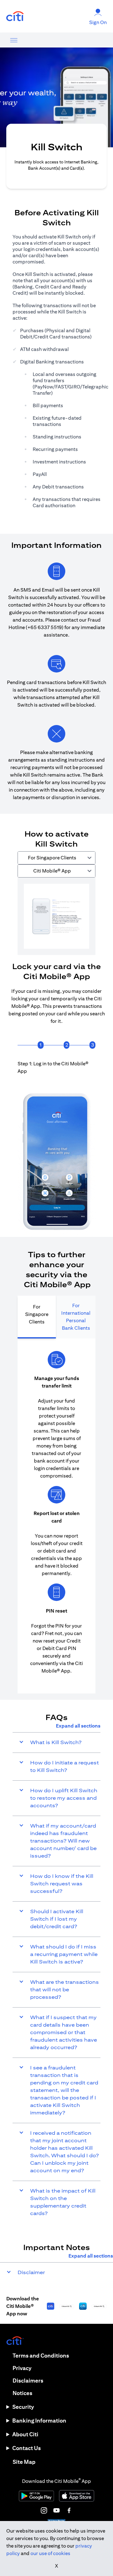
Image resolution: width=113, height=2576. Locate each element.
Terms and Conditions (41, 2356)
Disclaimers (28, 2381)
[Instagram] (44, 2510)
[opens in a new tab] (15, 16)
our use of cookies (50, 2553)
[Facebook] (69, 2510)
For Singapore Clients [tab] (37, 1314)
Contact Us (27, 2448)
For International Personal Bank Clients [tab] (76, 1317)
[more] (14, 40)
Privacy (22, 2368)
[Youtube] (56, 2510)
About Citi (25, 2434)
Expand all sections (78, 1726)
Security (23, 2407)
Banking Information (39, 2421)
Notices (22, 2393)
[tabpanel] (56, 910)
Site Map (24, 2462)
